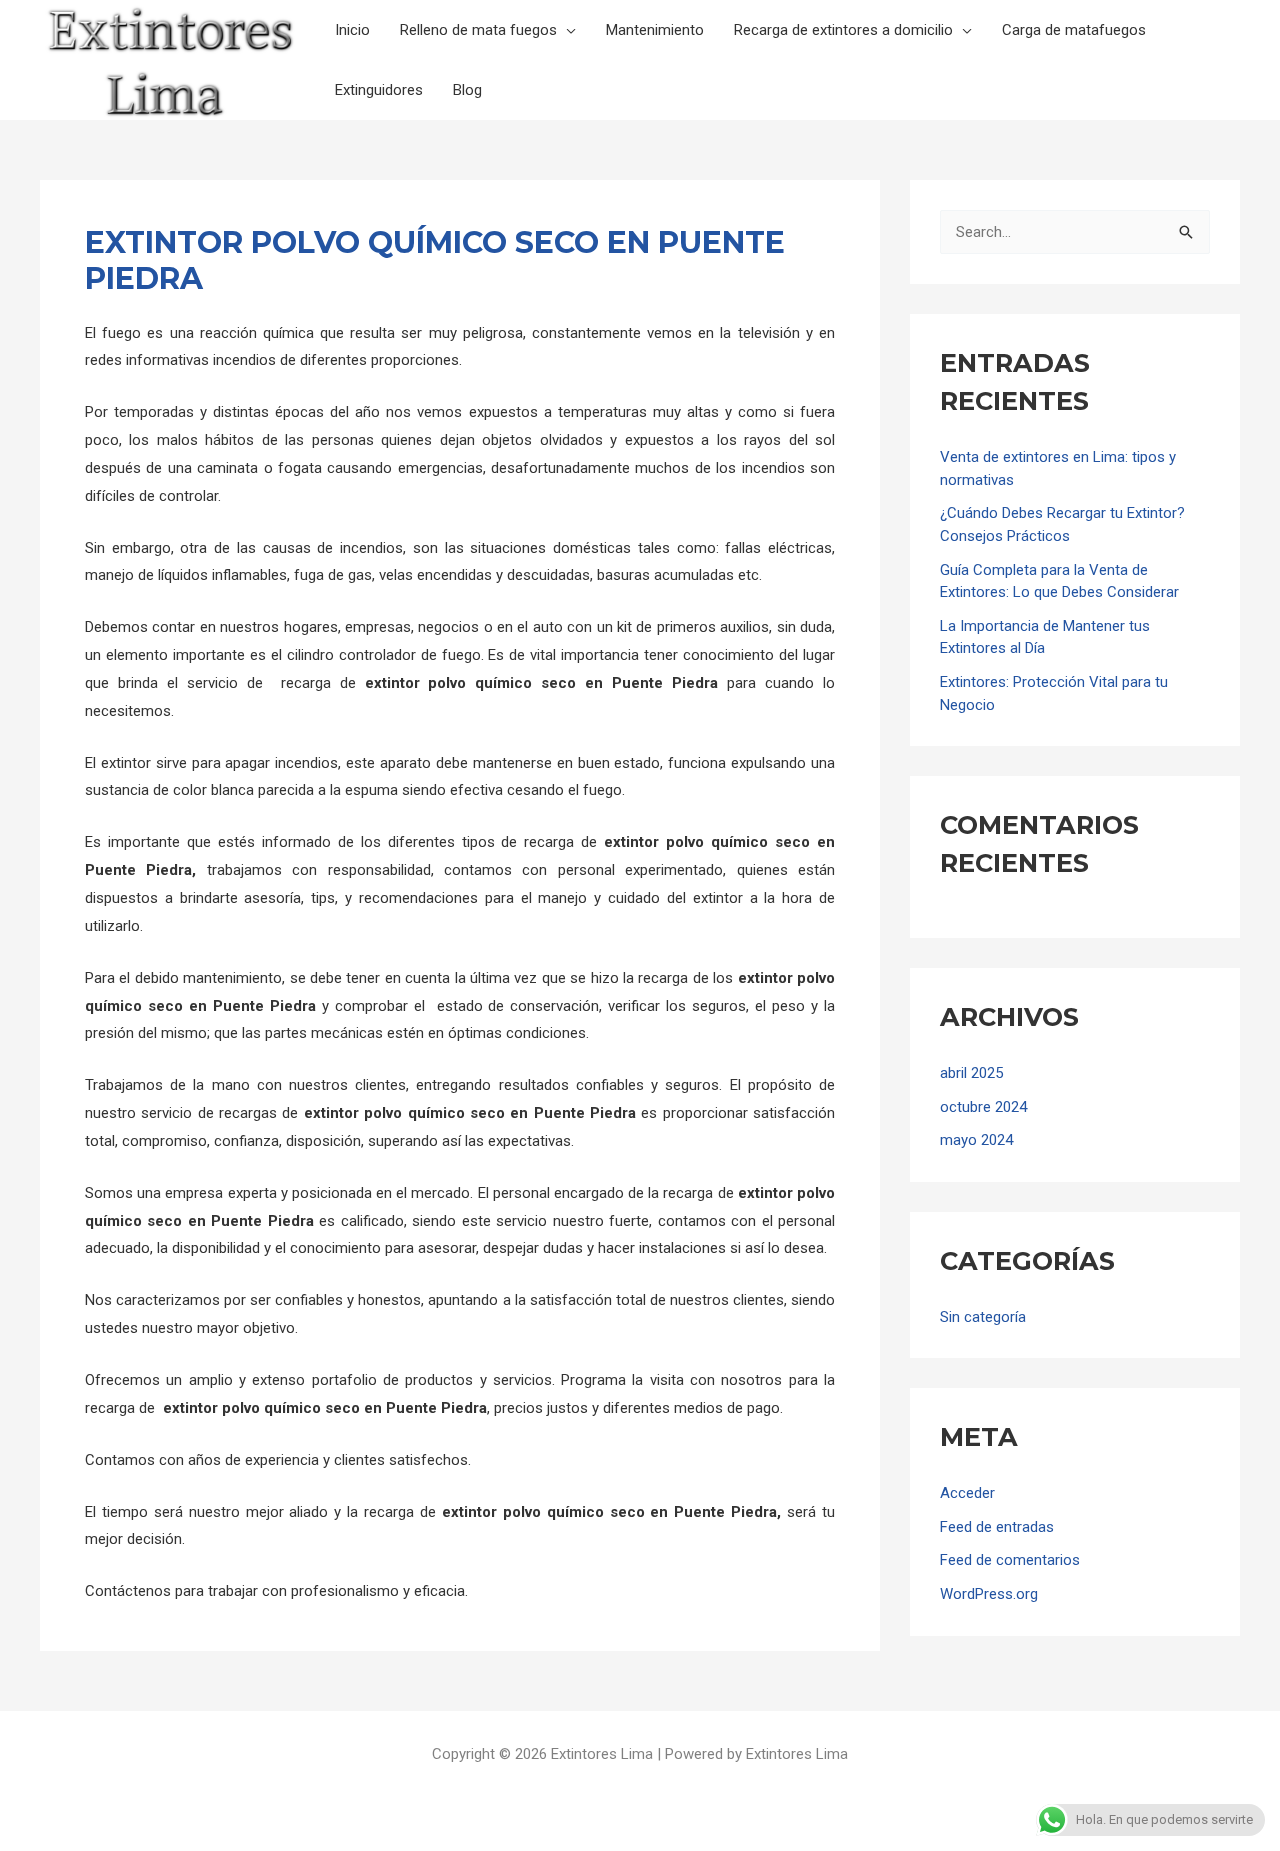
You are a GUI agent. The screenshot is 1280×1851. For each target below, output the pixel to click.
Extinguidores (379, 90)
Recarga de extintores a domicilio (843, 30)
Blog (467, 90)
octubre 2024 (983, 1107)
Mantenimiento (655, 30)
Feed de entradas (997, 1527)
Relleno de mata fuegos (478, 30)
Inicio (352, 30)
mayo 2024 (976, 1140)
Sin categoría (983, 1317)
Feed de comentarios (1010, 1560)
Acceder (967, 1493)
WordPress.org (989, 1594)
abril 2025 (971, 1073)
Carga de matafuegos (1074, 30)
